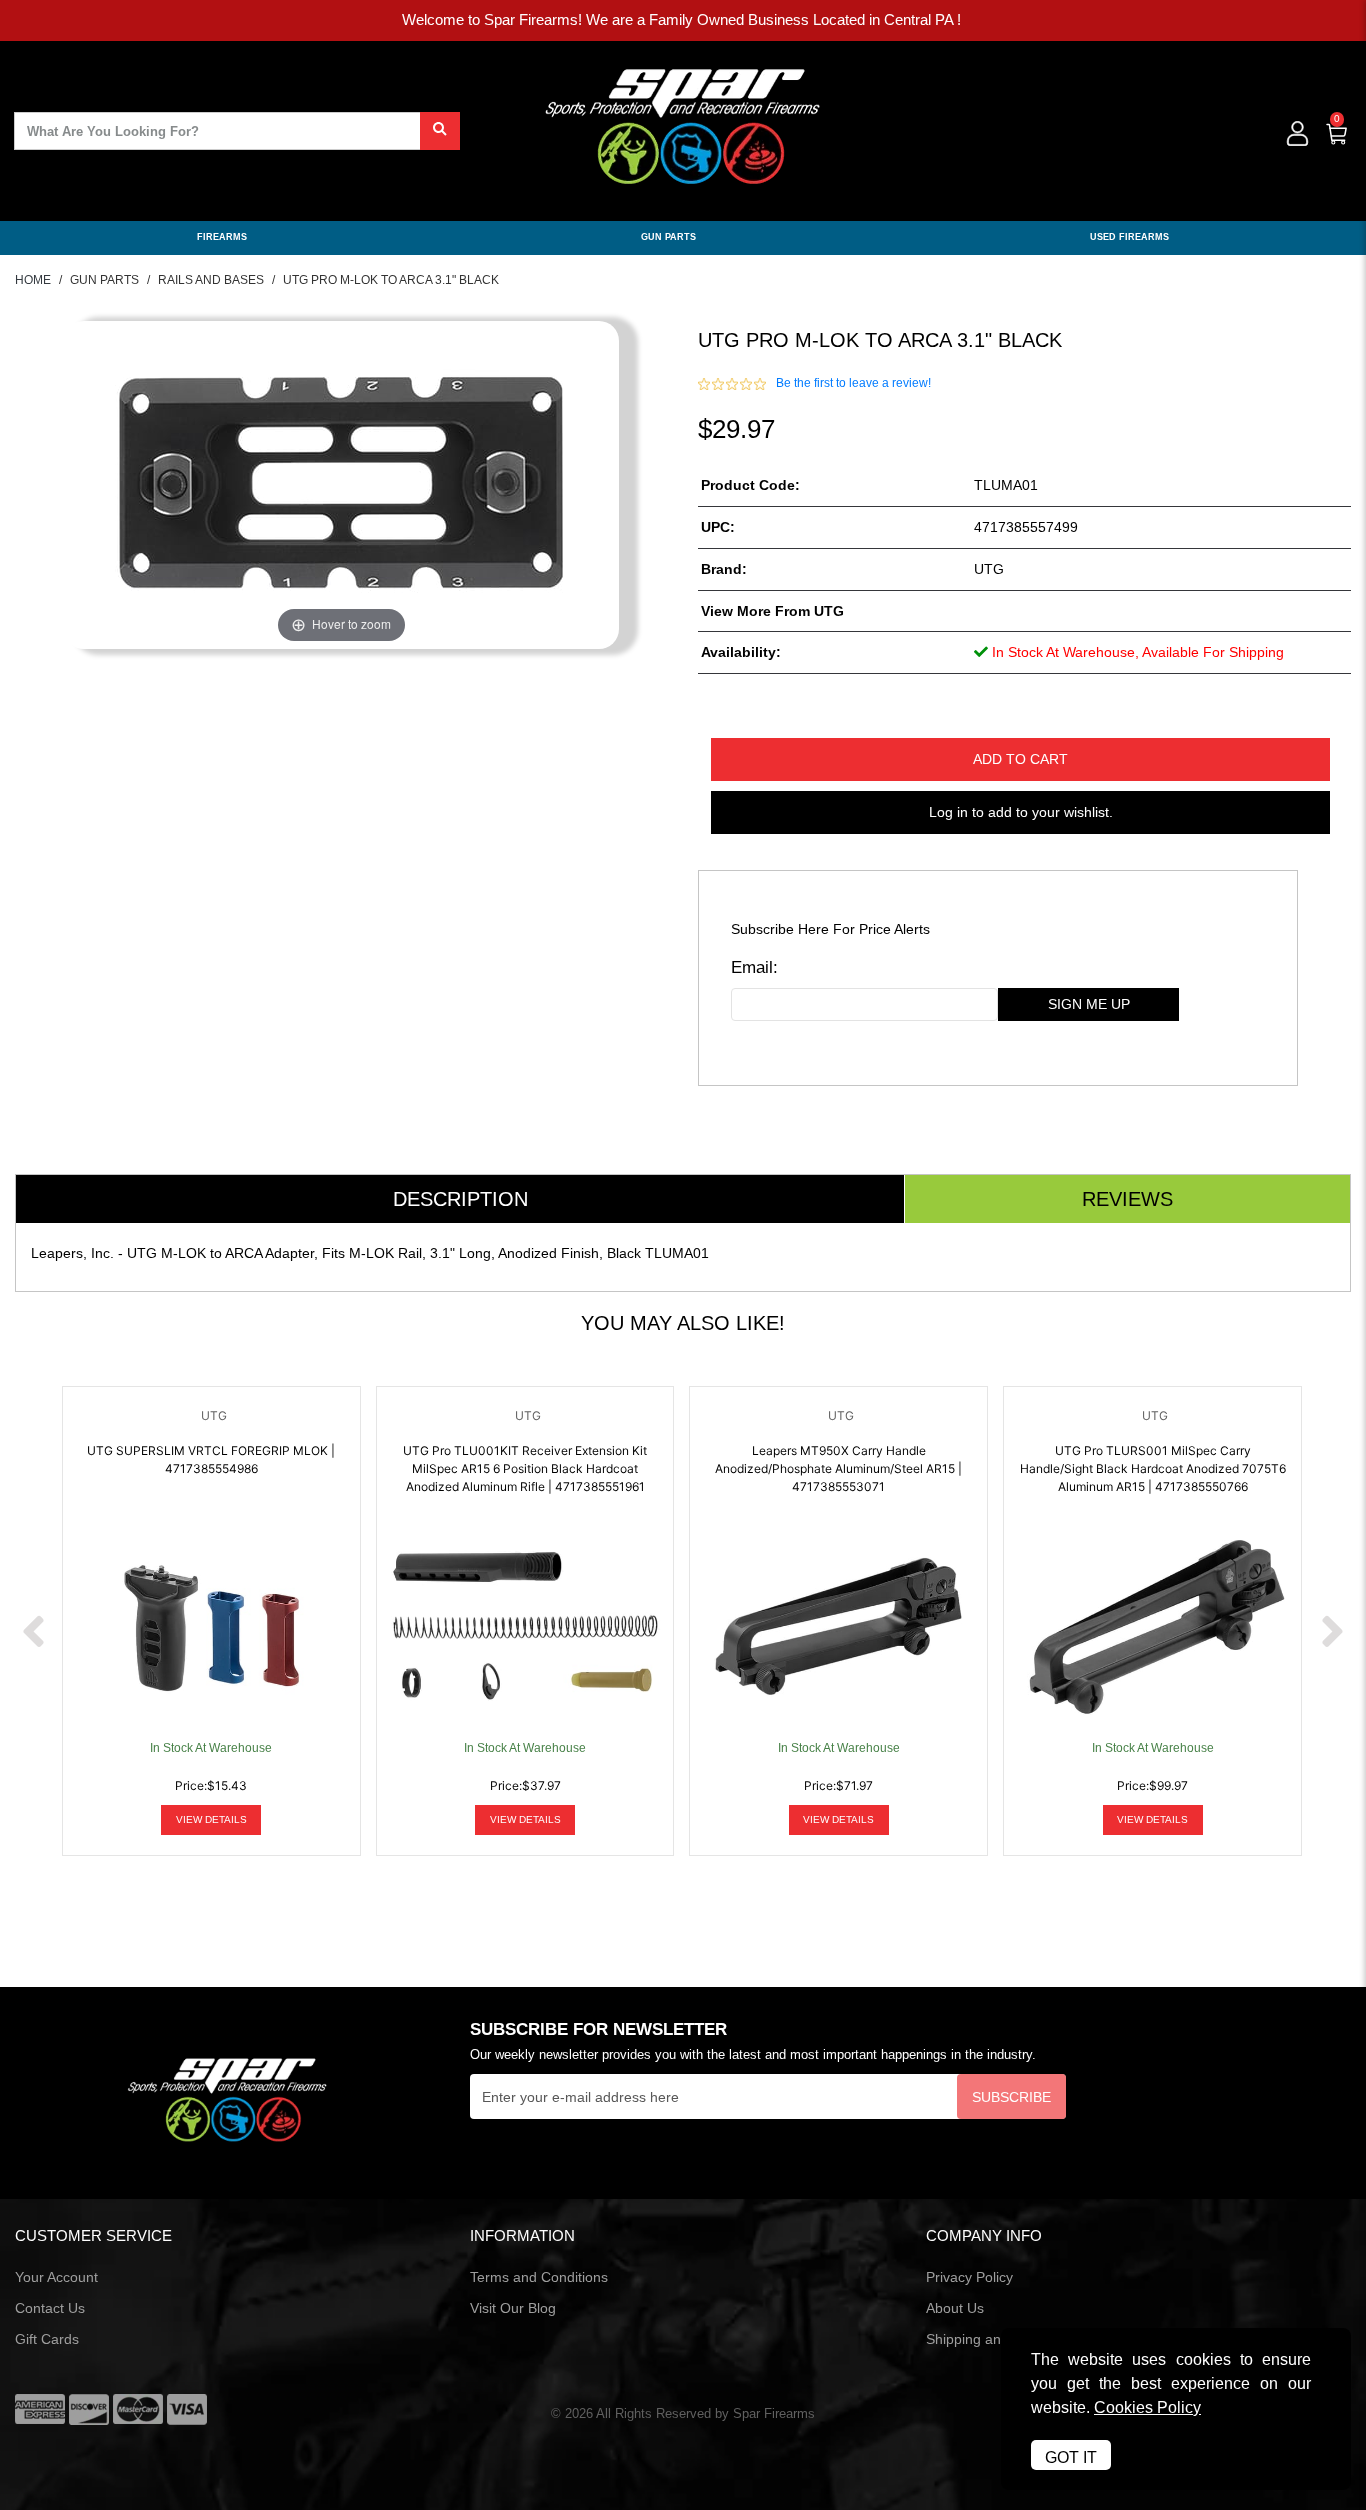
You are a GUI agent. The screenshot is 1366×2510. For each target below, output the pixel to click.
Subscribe (1011, 2097)
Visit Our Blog (513, 2308)
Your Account (56, 2277)
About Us (955, 2308)
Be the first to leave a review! (853, 383)
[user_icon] (1296, 134)
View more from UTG (772, 611)
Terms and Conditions (539, 2277)
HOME (33, 280)
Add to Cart (1020, 759)
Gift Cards (47, 2339)
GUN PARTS (668, 237)
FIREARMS (222, 237)
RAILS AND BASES (211, 280)
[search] (440, 131)
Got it (1071, 2457)
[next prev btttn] (33, 1633)
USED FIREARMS (1129, 237)
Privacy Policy (969, 2277)
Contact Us (50, 2308)
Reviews (1127, 1199)
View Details (211, 1819)
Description (460, 1199)
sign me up (1089, 1004)
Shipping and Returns (994, 2339)
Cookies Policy (1147, 2407)
